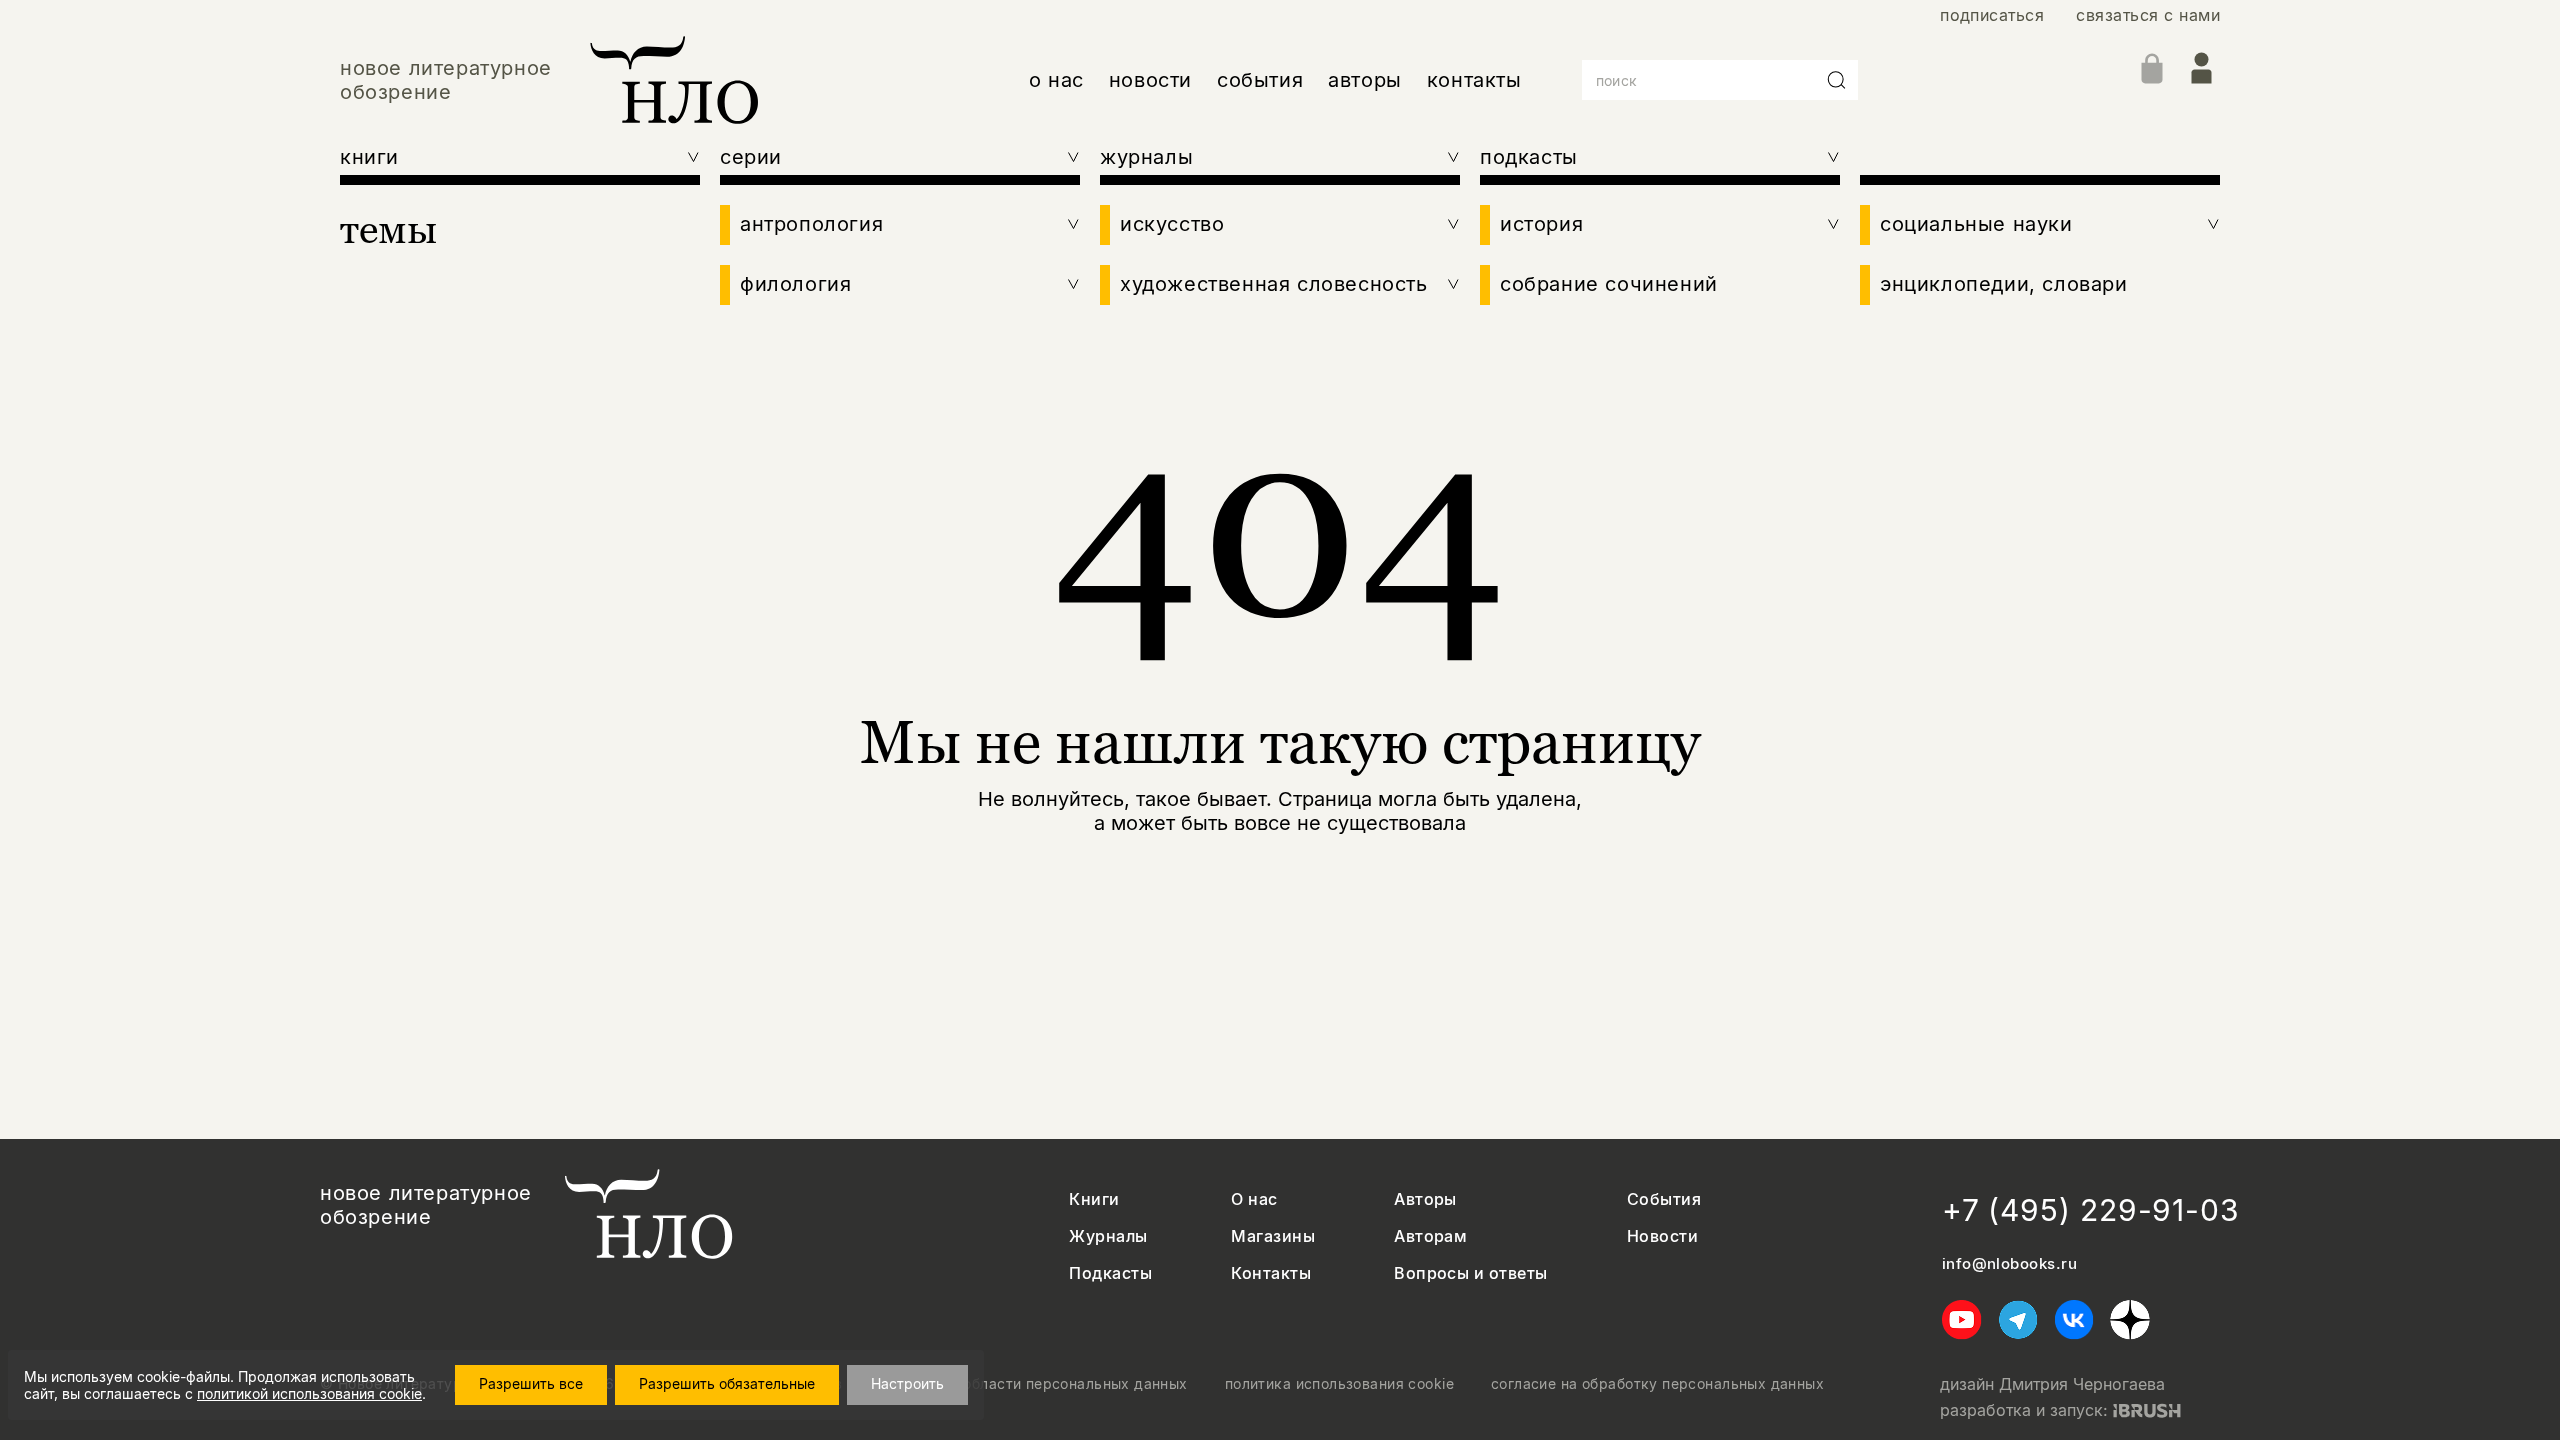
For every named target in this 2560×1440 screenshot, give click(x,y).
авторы (1365, 80)
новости (1150, 80)
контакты (1474, 80)
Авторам (1430, 1236)
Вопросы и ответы (1471, 1273)
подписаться (1992, 15)
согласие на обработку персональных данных (1657, 1384)
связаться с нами (2148, 15)
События (1664, 1199)
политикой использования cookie (309, 1393)
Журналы (1108, 1236)
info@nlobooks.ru (2009, 1264)
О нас (1254, 1199)
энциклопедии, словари (2004, 284)
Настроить (907, 1383)
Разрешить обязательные (727, 1383)
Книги (1094, 1199)
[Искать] (1837, 80)
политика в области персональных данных (1034, 1384)
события (1260, 80)
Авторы (1425, 1199)
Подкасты (1110, 1273)
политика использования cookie (1339, 1384)
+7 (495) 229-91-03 (2091, 1210)
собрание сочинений (1609, 284)
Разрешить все (531, 1383)
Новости (1662, 1236)
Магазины (1273, 1236)
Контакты (1271, 1273)
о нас (1056, 80)
